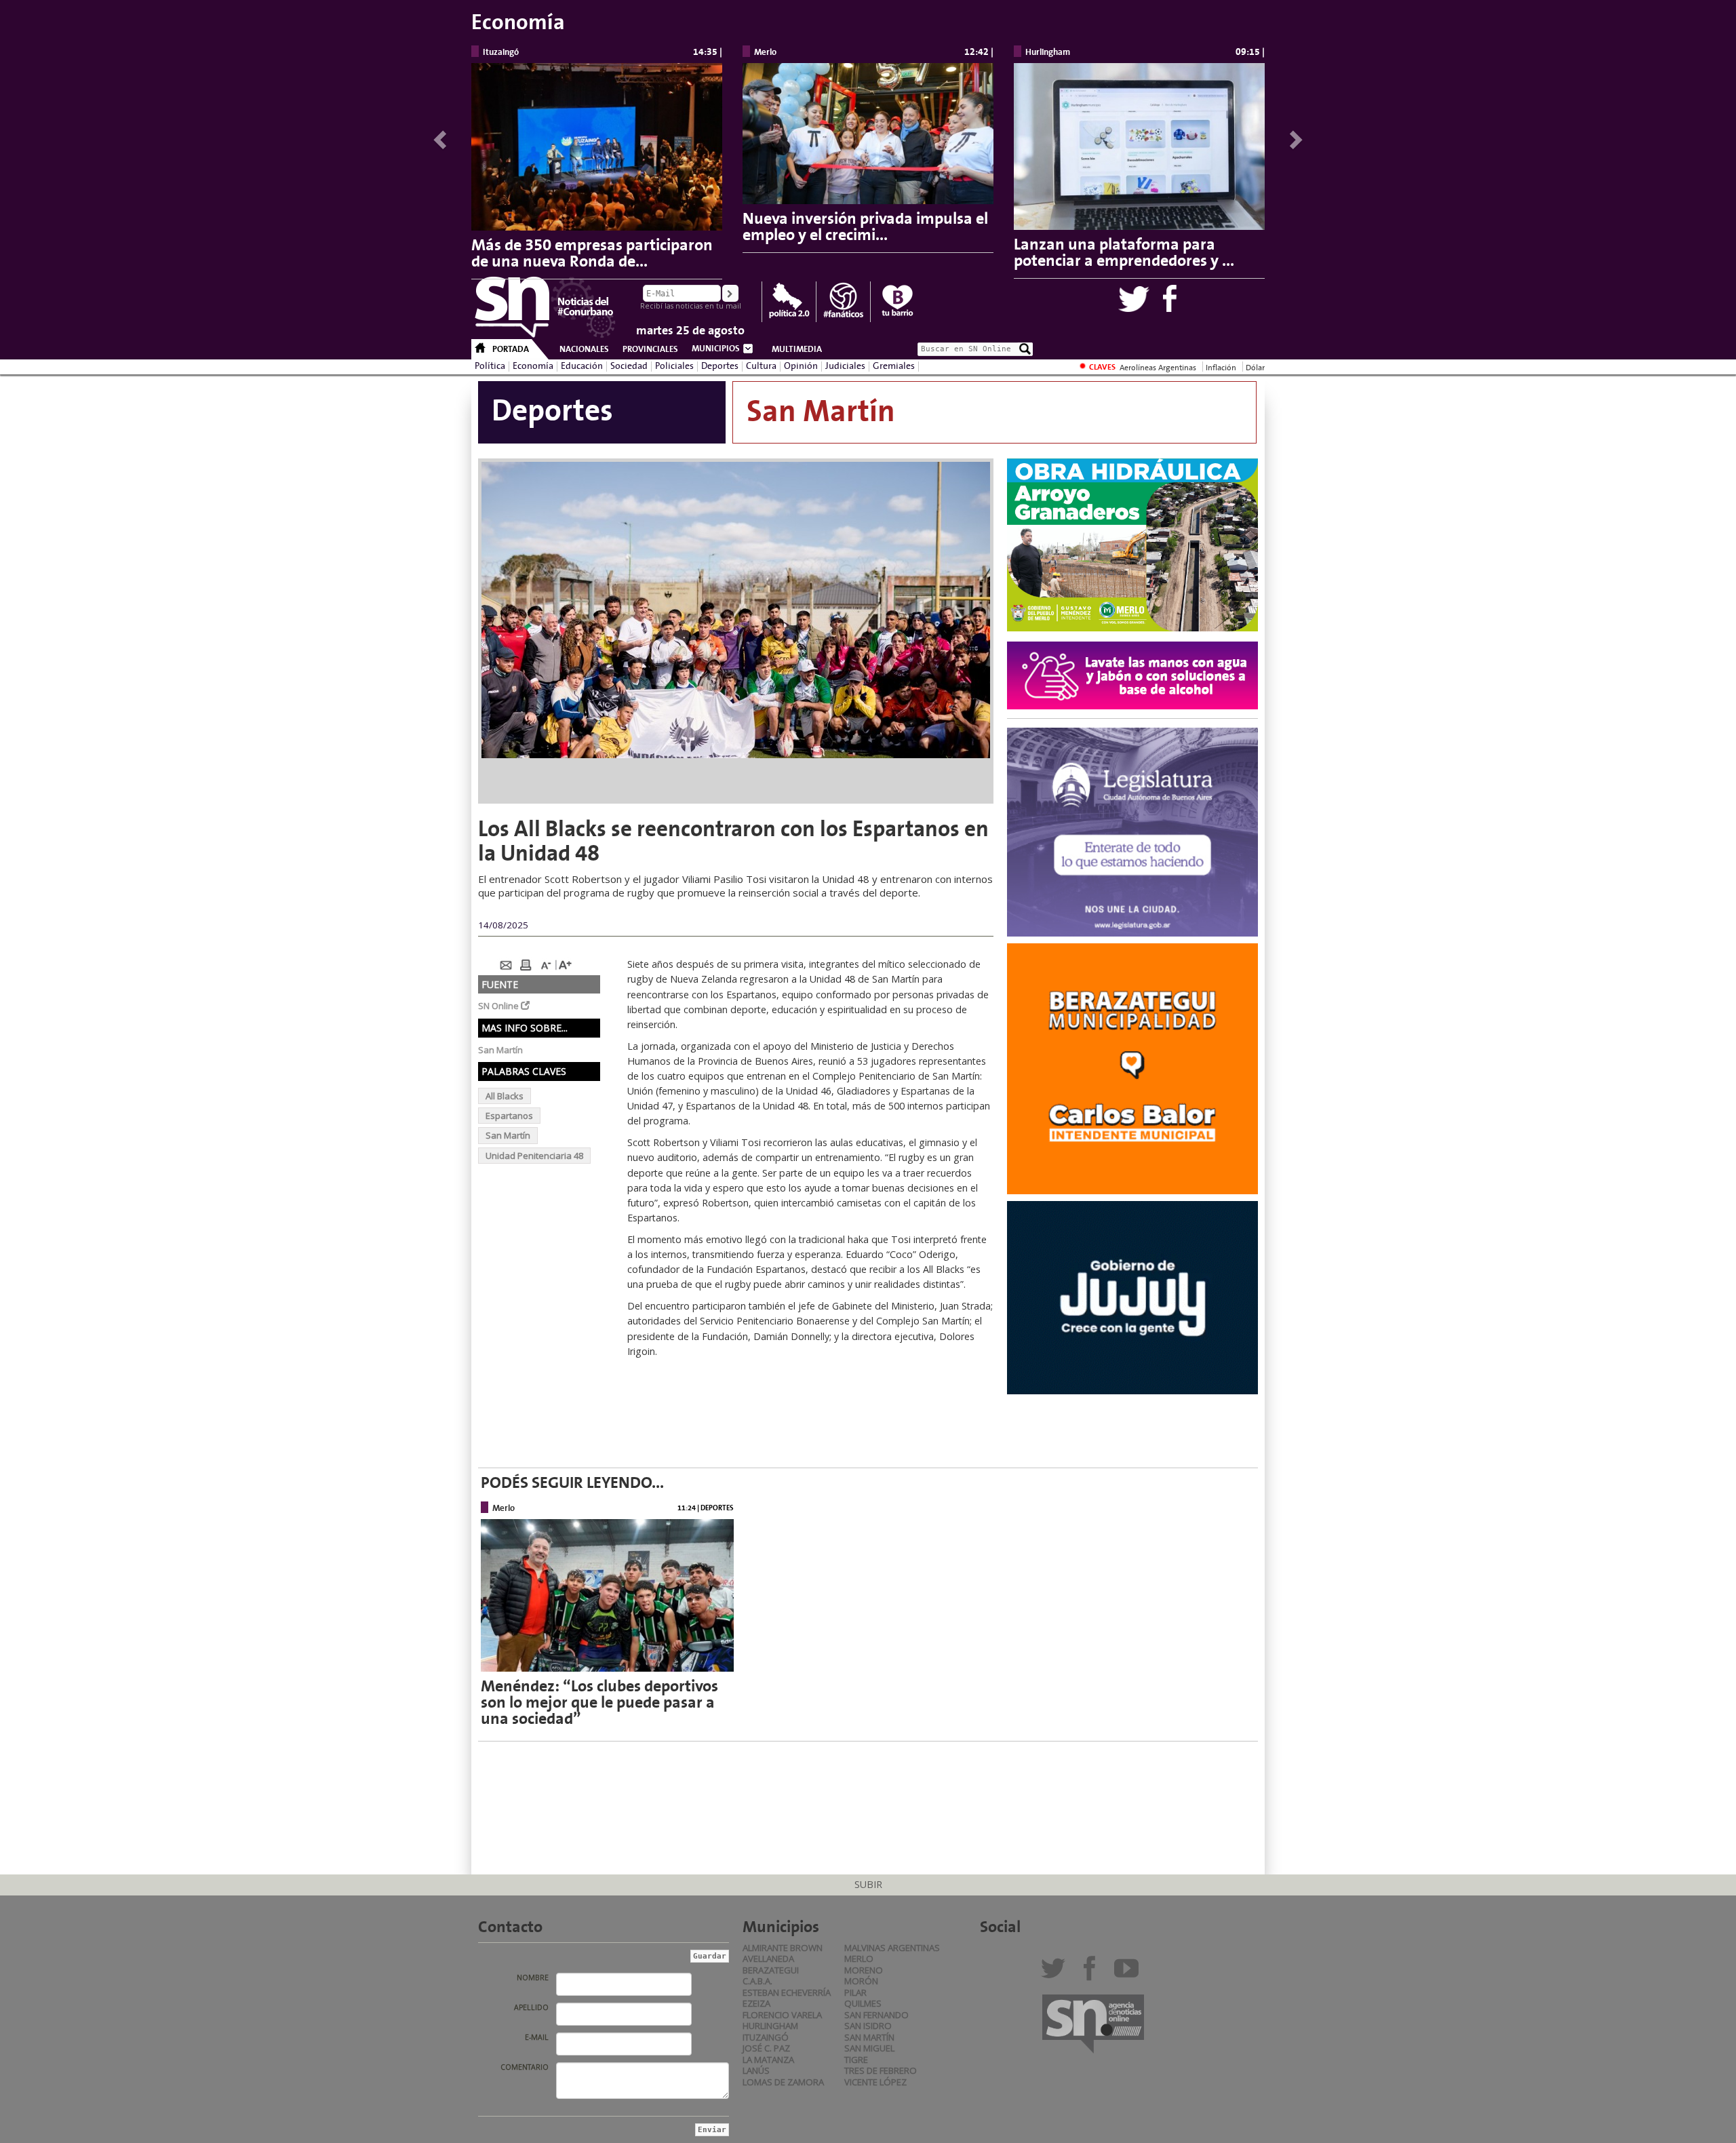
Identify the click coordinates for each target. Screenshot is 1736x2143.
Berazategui (771, 1970)
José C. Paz (766, 2048)
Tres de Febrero (881, 2070)
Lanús (756, 2070)
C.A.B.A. (757, 1981)
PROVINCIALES (650, 349)
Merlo (859, 1959)
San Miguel (869, 2048)
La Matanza (768, 2060)
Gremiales (894, 366)
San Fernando (876, 2015)
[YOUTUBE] (1129, 1973)
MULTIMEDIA (797, 349)
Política (490, 366)
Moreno (864, 1970)
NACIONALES (584, 349)
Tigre (856, 2060)
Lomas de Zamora (783, 2082)
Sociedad (629, 366)
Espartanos (509, 1116)
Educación (582, 366)
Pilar (855, 1992)
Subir (868, 1884)
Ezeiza (756, 2003)
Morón (861, 1981)
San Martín (508, 1135)
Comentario (525, 2067)
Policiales (674, 366)
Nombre (533, 1978)
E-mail (537, 2037)
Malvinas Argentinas (892, 1948)
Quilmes (863, 2003)
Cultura (761, 366)
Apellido (531, 2007)
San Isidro (868, 2026)
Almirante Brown (783, 1948)
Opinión (801, 366)
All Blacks (505, 1096)
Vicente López (875, 2082)
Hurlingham (770, 2026)
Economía (533, 366)
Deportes (720, 366)
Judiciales (845, 366)
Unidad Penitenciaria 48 (534, 1156)
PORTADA (511, 349)
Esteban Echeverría (787, 1992)
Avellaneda (768, 1959)
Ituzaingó (766, 2037)
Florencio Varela (782, 2015)
